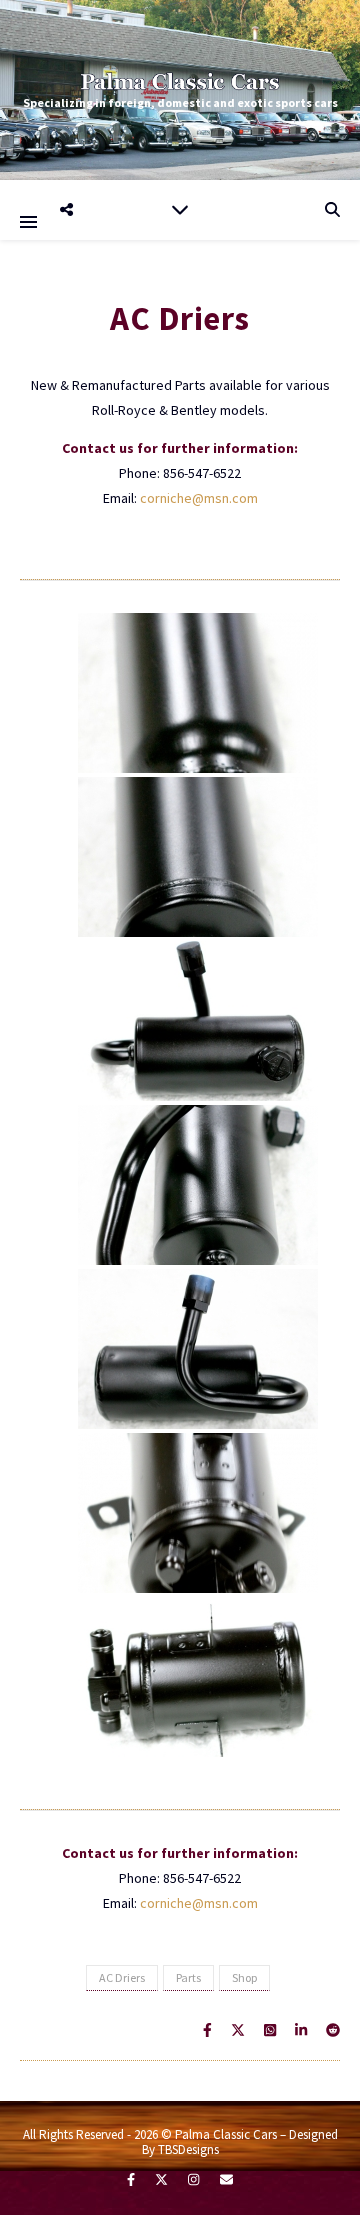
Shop (244, 1977)
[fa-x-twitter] (163, 2179)
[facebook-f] (132, 2179)
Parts (188, 1977)
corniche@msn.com (199, 498)
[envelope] (226, 2179)
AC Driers (122, 1977)
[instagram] (195, 2179)
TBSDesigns (188, 2149)
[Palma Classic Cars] (180, 81)
